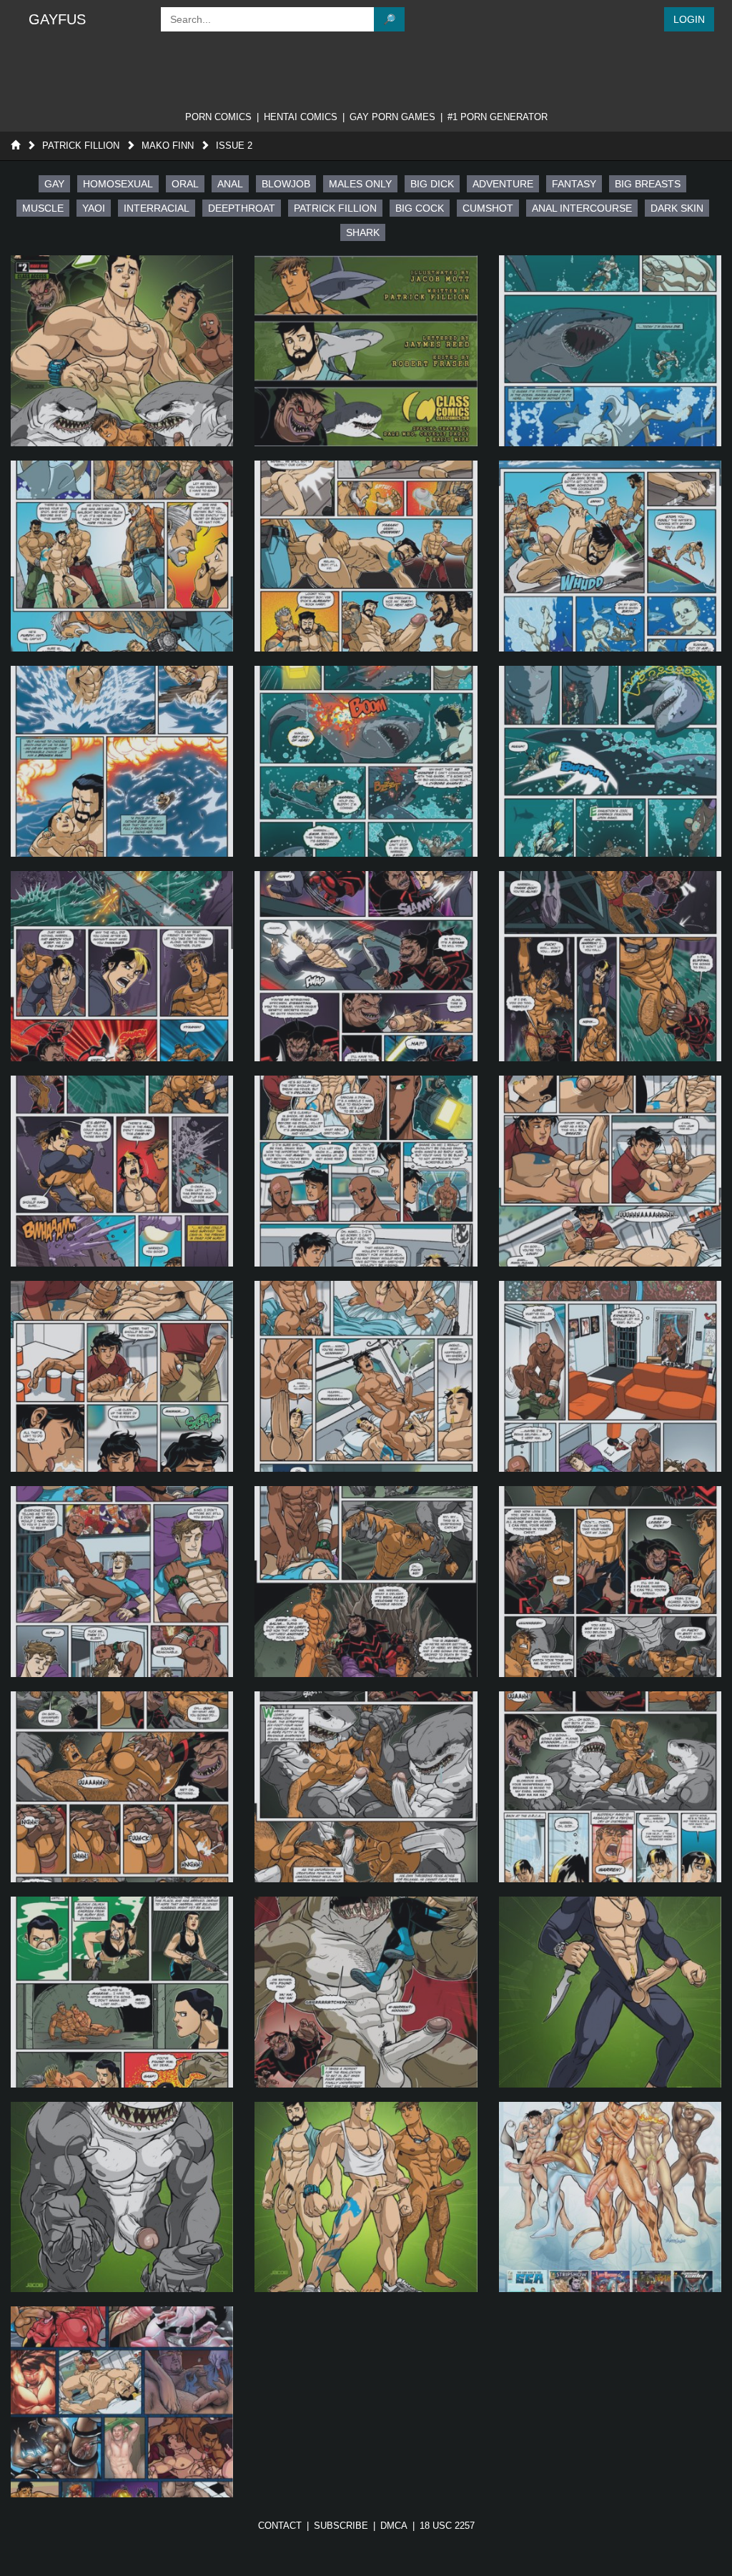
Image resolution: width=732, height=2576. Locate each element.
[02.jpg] (366, 351)
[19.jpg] (122, 1582)
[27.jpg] (610, 1992)
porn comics (218, 117)
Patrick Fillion (81, 146)
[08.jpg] (366, 761)
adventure (503, 184)
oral (185, 184)
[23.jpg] (366, 1787)
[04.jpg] (122, 556)
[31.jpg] (122, 2402)
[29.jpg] (366, 2197)
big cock (420, 208)
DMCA (394, 2526)
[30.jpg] (610, 2197)
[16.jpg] (122, 1376)
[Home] (15, 146)
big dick (432, 184)
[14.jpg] (366, 1171)
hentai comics (301, 117)
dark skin (677, 208)
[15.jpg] (610, 1171)
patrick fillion (335, 208)
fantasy (574, 184)
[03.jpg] (610, 351)
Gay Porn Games (392, 117)
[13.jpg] (122, 1171)
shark (363, 232)
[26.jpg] (366, 1992)
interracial (157, 208)
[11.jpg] (366, 967)
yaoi (94, 208)
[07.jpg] (122, 761)
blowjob (286, 184)
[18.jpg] (610, 1376)
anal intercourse (582, 208)
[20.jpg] (366, 1582)
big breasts (648, 184)
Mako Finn (168, 146)
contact (280, 2526)
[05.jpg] (366, 556)
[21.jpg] (610, 1582)
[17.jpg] (366, 1376)
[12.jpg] (610, 967)
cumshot (488, 208)
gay (54, 184)
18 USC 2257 (447, 2526)
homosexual (118, 184)
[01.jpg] (122, 351)
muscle (43, 208)
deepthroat (242, 208)
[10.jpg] (122, 967)
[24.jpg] (610, 1787)
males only (360, 184)
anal (230, 184)
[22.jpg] (122, 1787)
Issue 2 (234, 146)
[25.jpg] (122, 1992)
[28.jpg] (122, 2197)
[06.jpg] (610, 556)
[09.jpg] (610, 761)
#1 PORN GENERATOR (498, 117)
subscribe (341, 2526)
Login (689, 19)
